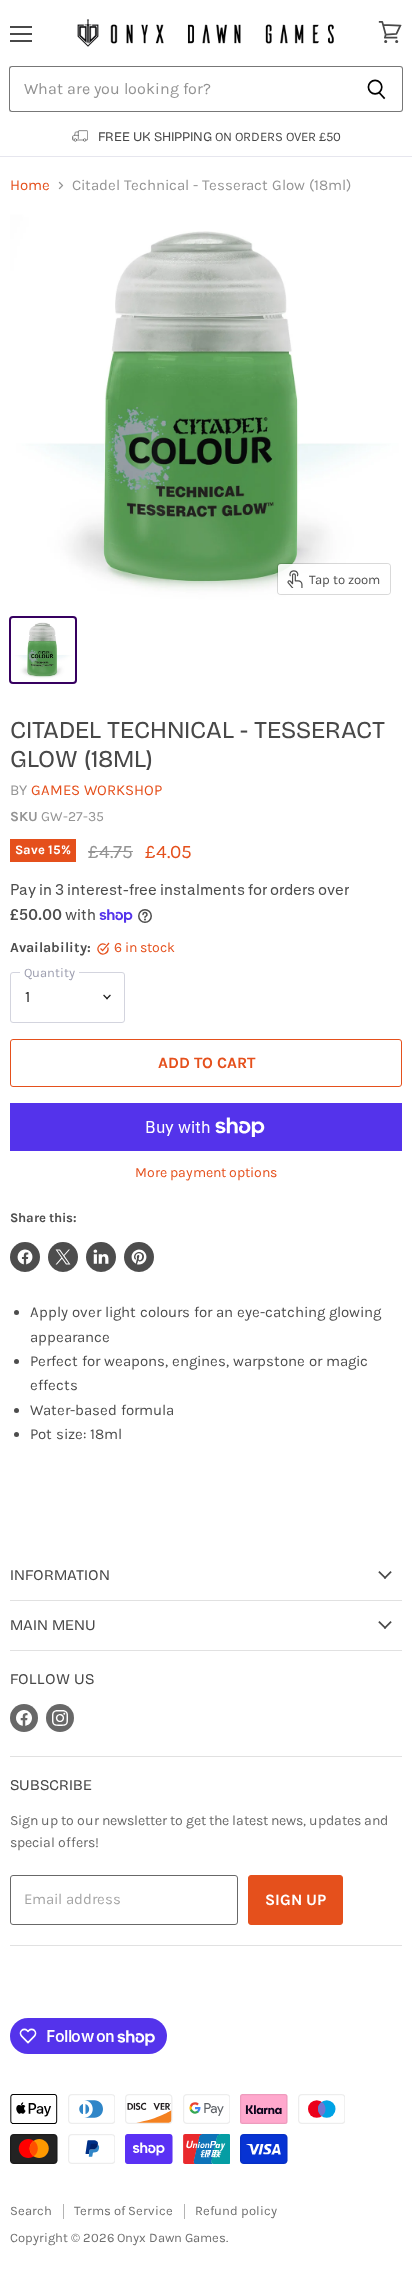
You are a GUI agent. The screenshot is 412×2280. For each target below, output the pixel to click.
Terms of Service (123, 2210)
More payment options (206, 1173)
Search (31, 2210)
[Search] (376, 89)
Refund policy (236, 2210)
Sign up (295, 1899)
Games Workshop (96, 790)
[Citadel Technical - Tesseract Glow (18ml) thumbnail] (43, 650)
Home (30, 185)
